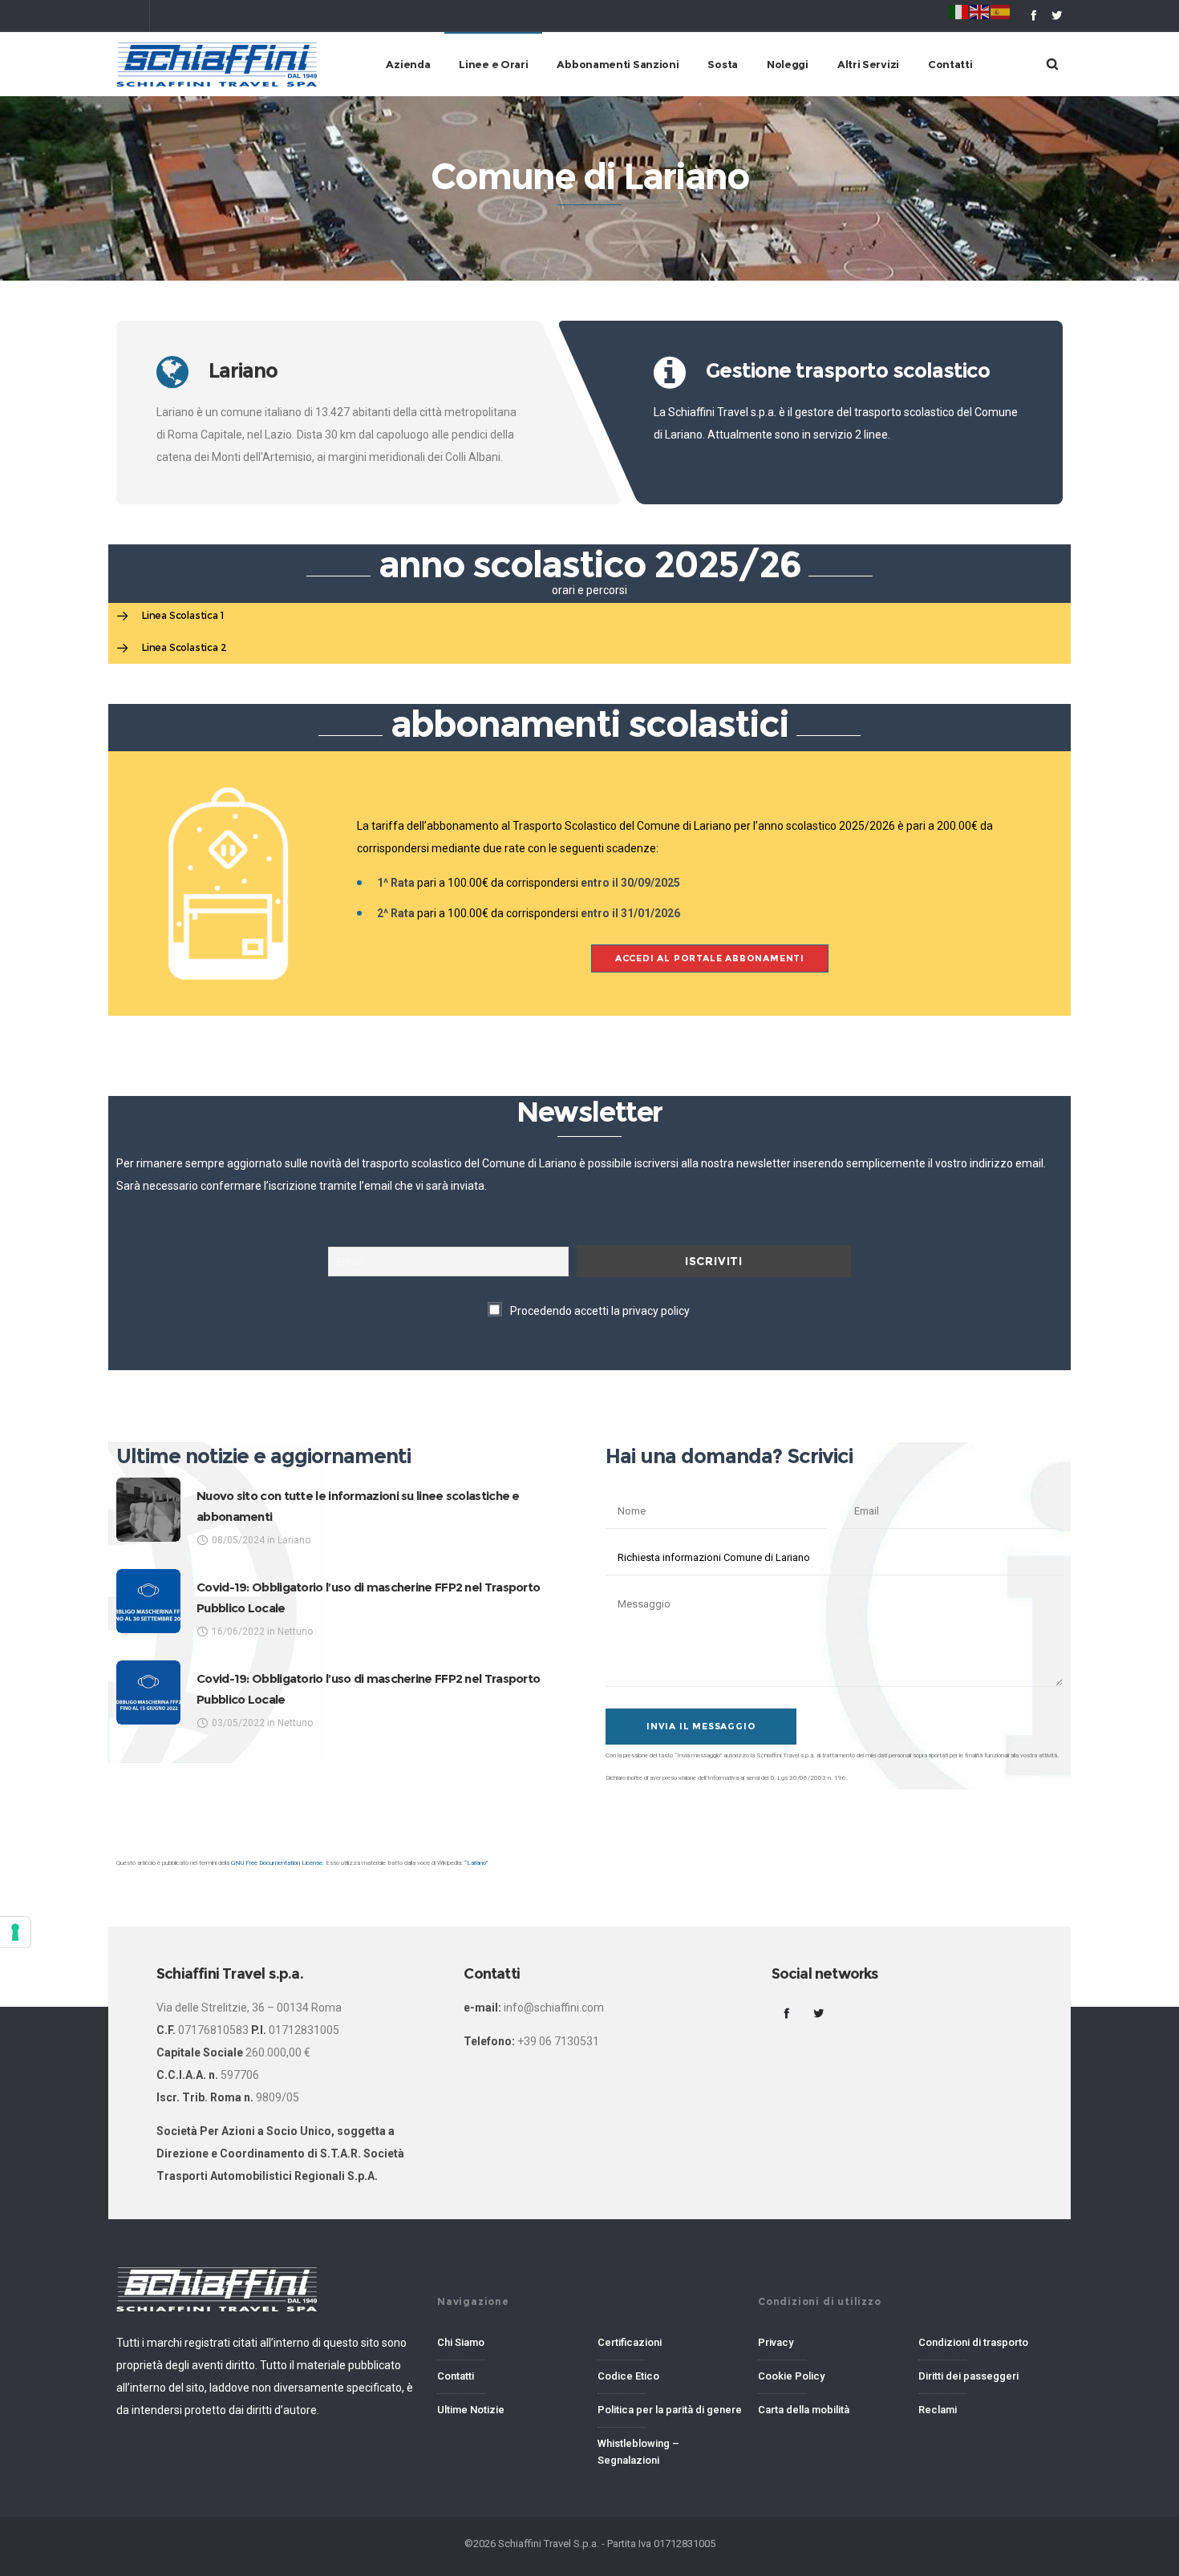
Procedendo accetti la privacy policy (600, 1311)
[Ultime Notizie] (509, 2406)
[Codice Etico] (670, 2377)
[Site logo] (217, 64)
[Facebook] (1033, 15)
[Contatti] (509, 2377)
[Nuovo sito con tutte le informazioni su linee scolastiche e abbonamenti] (148, 1510)
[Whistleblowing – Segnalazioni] (670, 2449)
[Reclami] (991, 2406)
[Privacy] (830, 2348)
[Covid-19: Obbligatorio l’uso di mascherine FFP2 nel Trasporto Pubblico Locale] (148, 1601)
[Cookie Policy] (830, 2377)
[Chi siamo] (509, 2348)
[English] (980, 11)
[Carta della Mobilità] (830, 2406)
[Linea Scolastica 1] (589, 617)
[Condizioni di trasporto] (991, 2348)
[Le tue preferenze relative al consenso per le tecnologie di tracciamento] (15, 1932)
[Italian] (959, 11)
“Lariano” (476, 1863)
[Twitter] (1057, 15)
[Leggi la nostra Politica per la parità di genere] (670, 2411)
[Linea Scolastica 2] (589, 648)
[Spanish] (1001, 11)
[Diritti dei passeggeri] (991, 2377)
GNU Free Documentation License (277, 1863)
